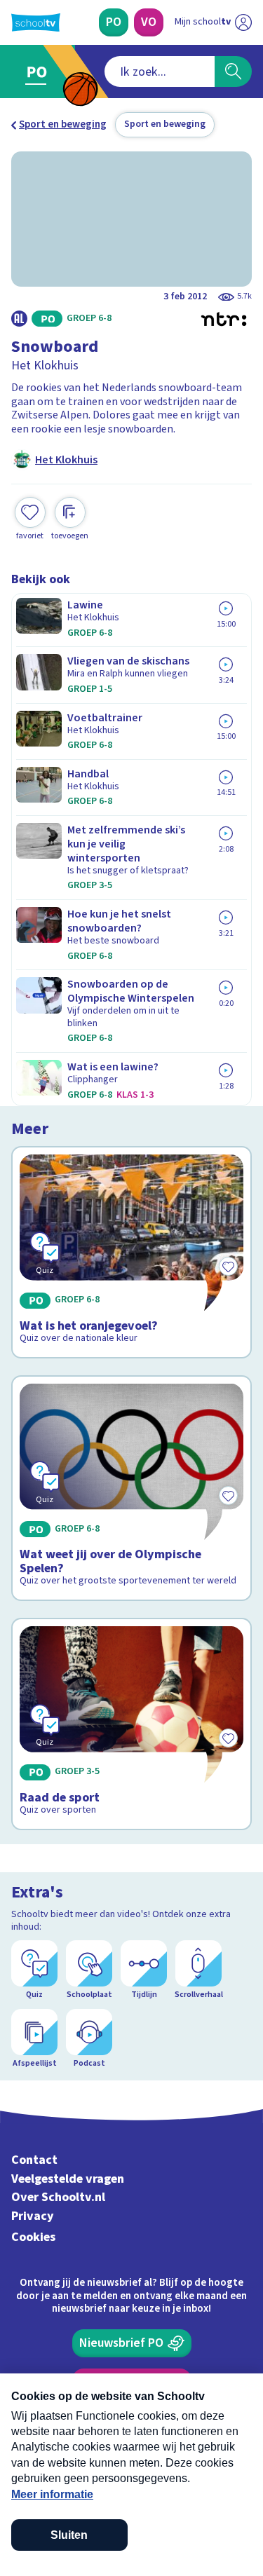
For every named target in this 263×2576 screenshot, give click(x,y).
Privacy (33, 2216)
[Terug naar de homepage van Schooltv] (36, 22)
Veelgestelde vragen (68, 2179)
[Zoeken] (233, 71)
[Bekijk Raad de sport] (131, 1724)
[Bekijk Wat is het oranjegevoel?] (131, 1252)
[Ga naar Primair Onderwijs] (40, 71)
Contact (34, 2160)
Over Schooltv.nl (58, 2197)
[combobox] (160, 71)
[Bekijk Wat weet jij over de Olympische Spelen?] (131, 1488)
